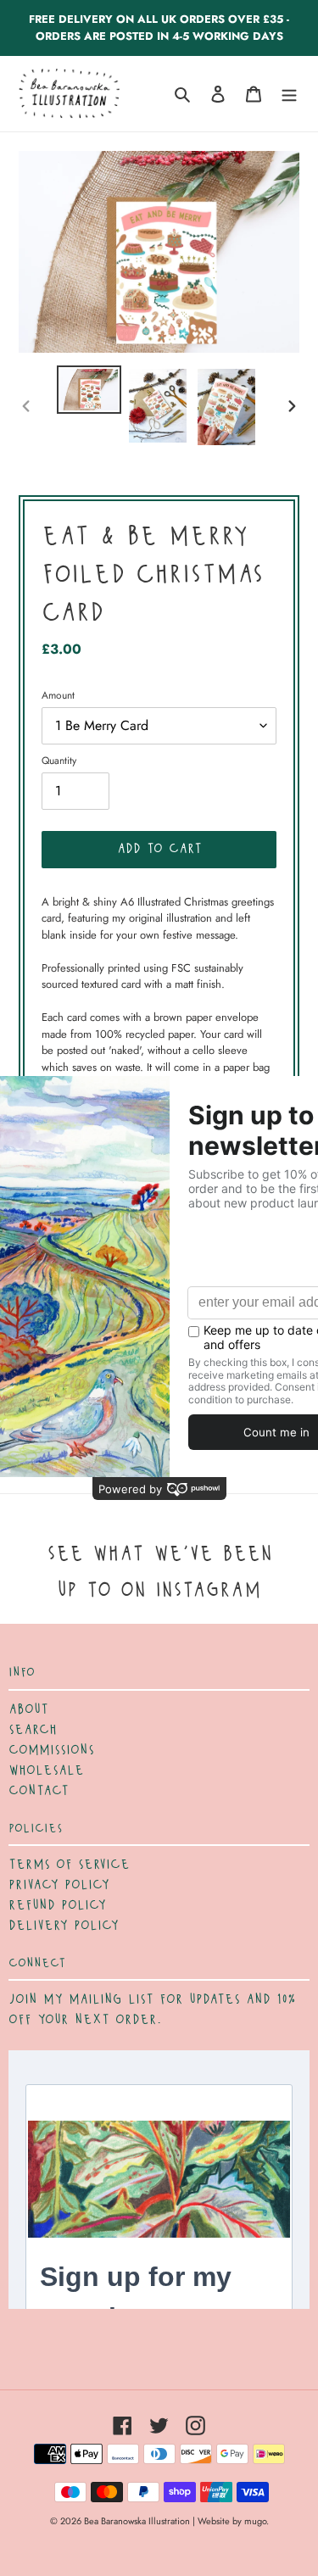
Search (33, 1730)
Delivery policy (64, 1926)
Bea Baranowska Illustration (137, 2521)
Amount (58, 695)
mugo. (257, 2521)
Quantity (59, 761)
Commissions (51, 1750)
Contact (39, 1791)
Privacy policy (59, 1885)
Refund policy (57, 1905)
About (28, 1709)
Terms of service (69, 1865)
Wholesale (46, 1770)
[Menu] (289, 94)
